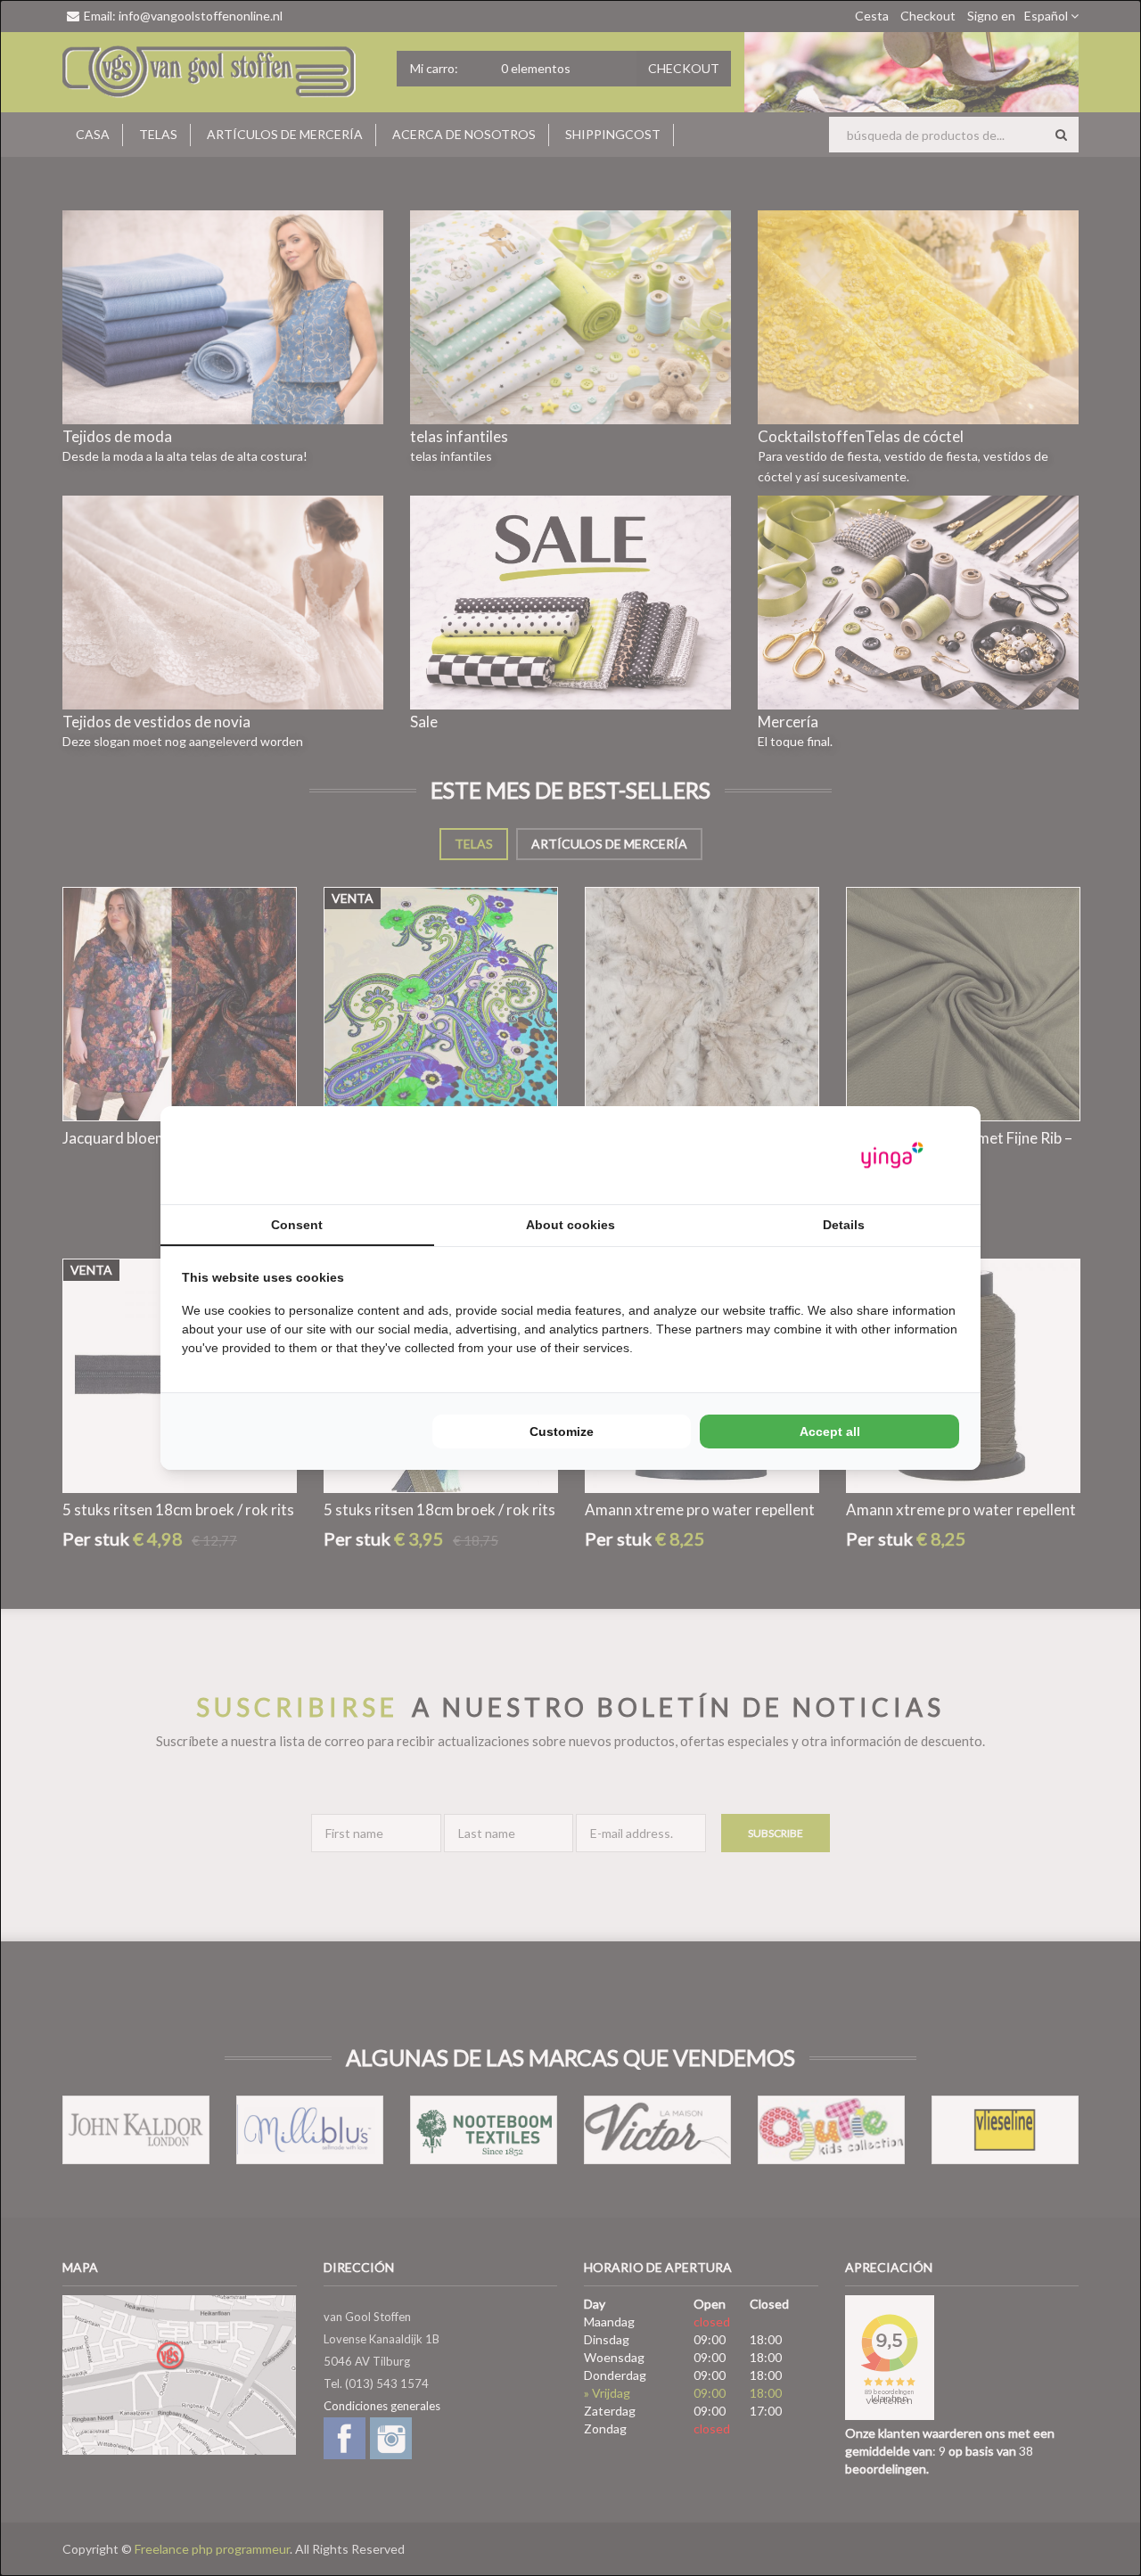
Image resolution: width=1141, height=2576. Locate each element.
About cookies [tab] (570, 1225)
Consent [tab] (297, 1225)
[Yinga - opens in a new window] (892, 1156)
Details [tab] (844, 1225)
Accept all (830, 1432)
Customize (562, 1432)
